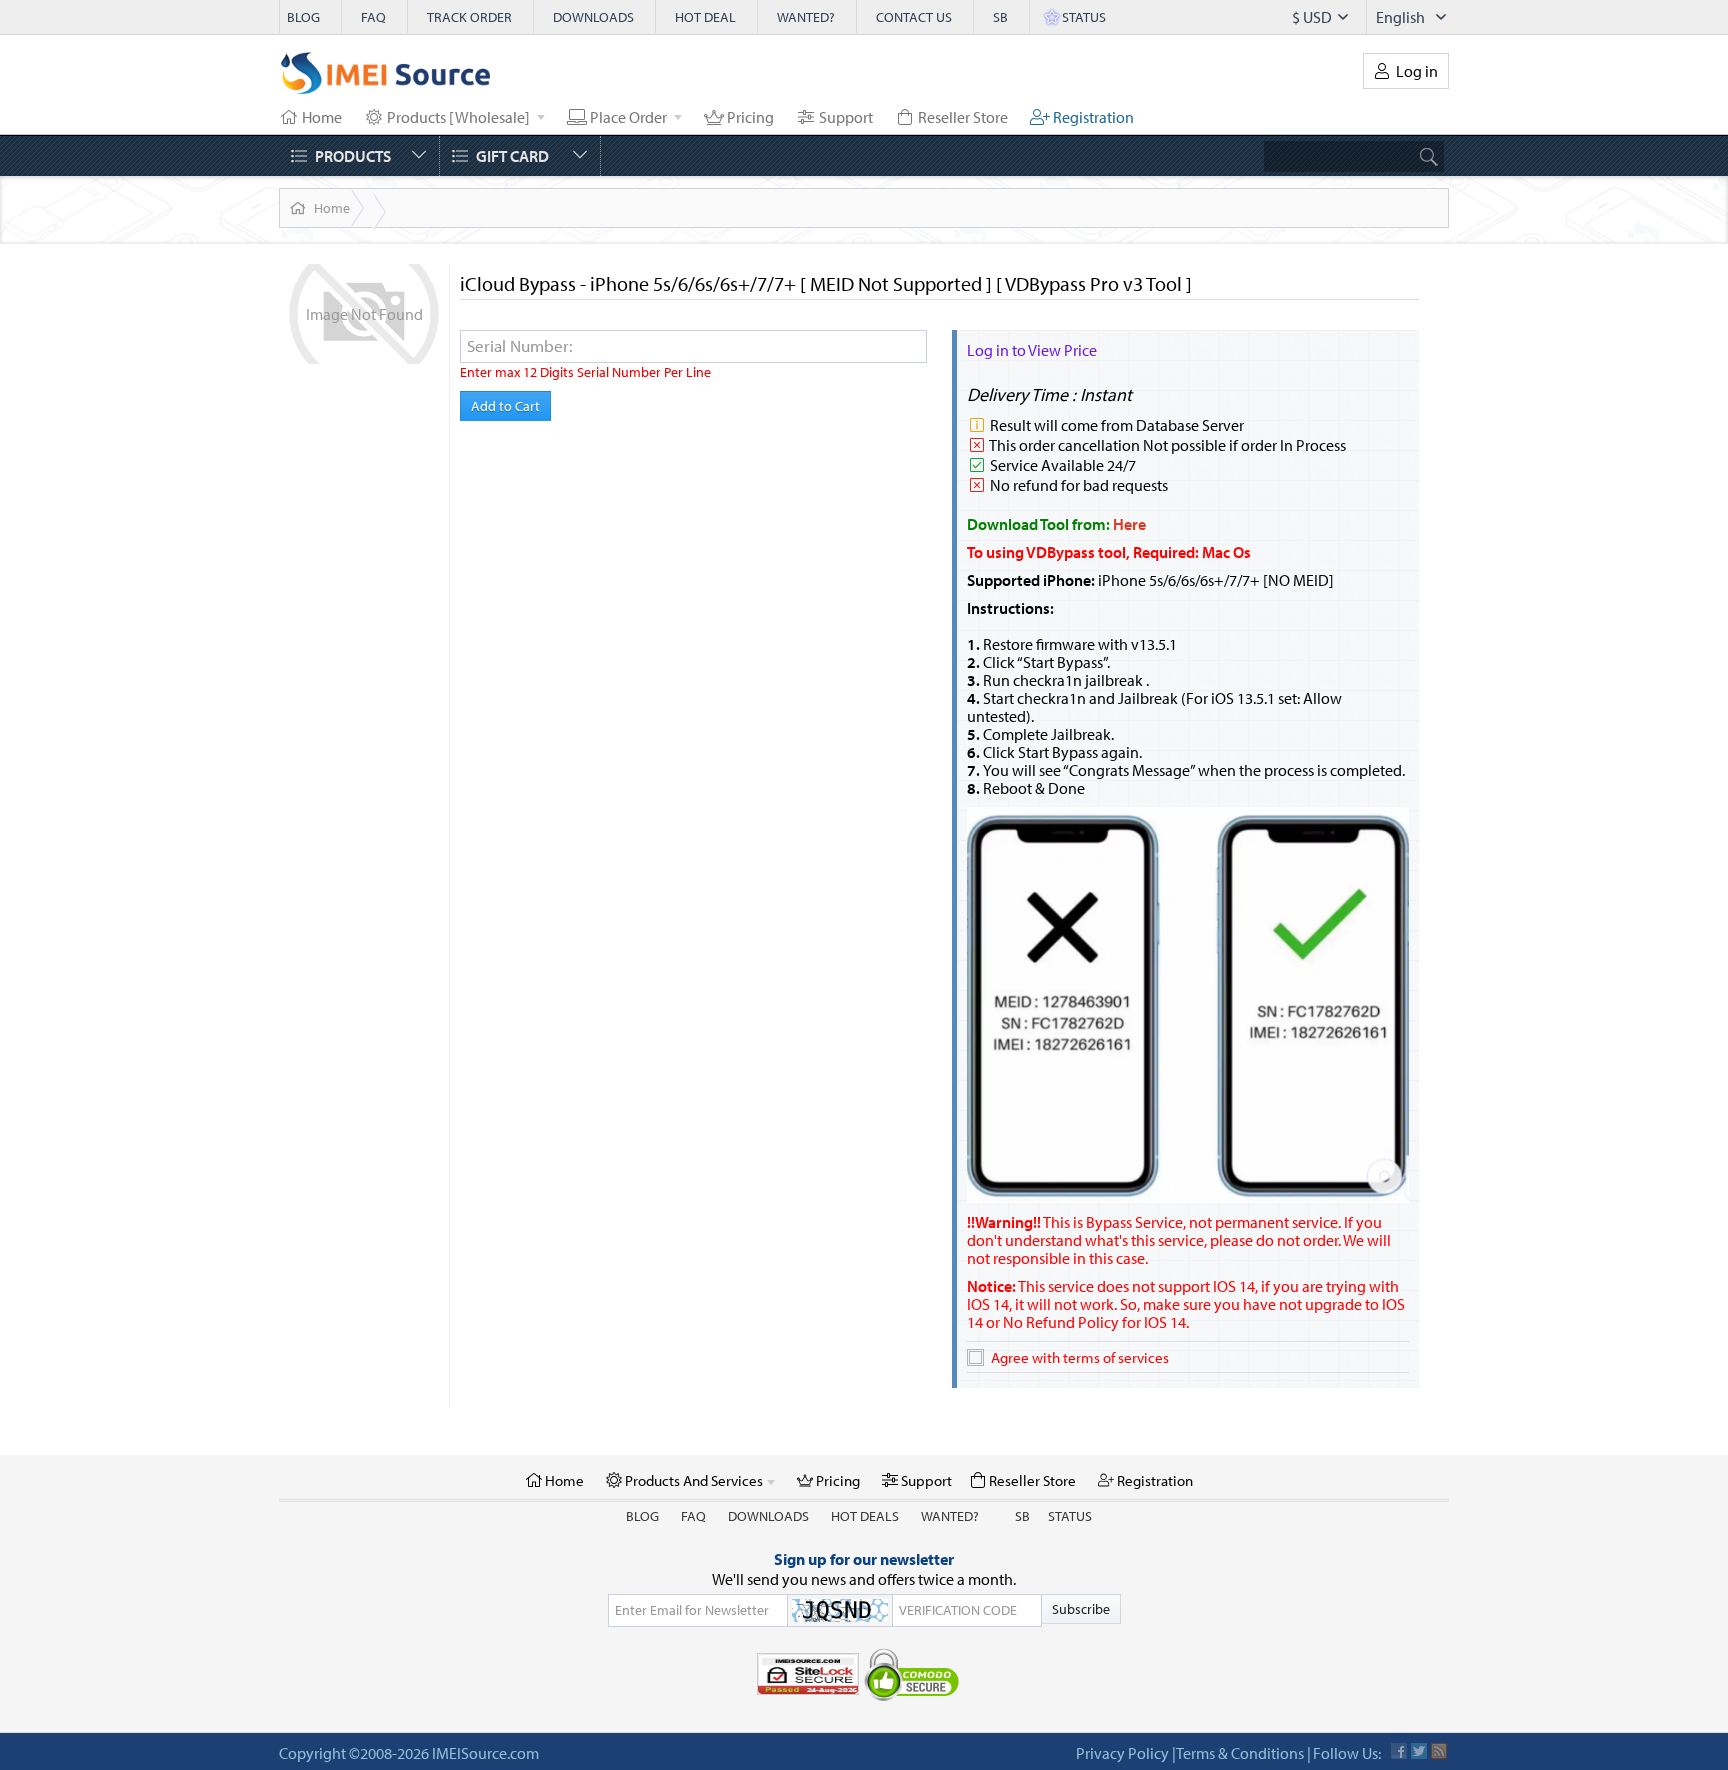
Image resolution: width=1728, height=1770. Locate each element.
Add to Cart (505, 406)
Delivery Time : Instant (1049, 394)
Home (332, 208)
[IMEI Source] (386, 78)
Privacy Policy (1122, 1753)
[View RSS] (1439, 1751)
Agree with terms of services (1080, 1357)
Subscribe (1081, 1609)
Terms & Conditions (1240, 1753)
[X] (1419, 1751)
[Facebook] (1399, 1751)
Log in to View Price (1032, 350)
